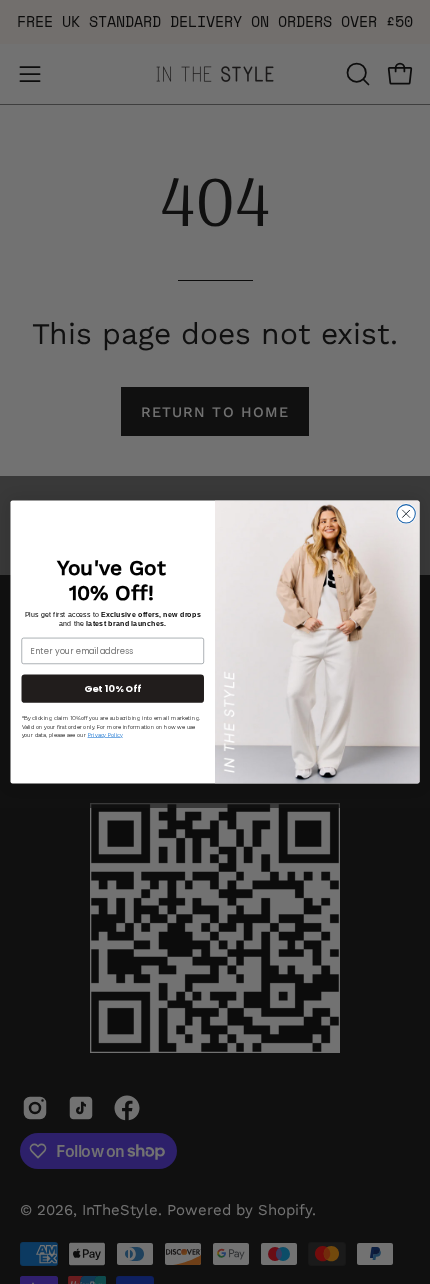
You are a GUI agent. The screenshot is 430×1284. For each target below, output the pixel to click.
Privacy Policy (105, 734)
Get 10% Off (112, 688)
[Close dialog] (406, 514)
